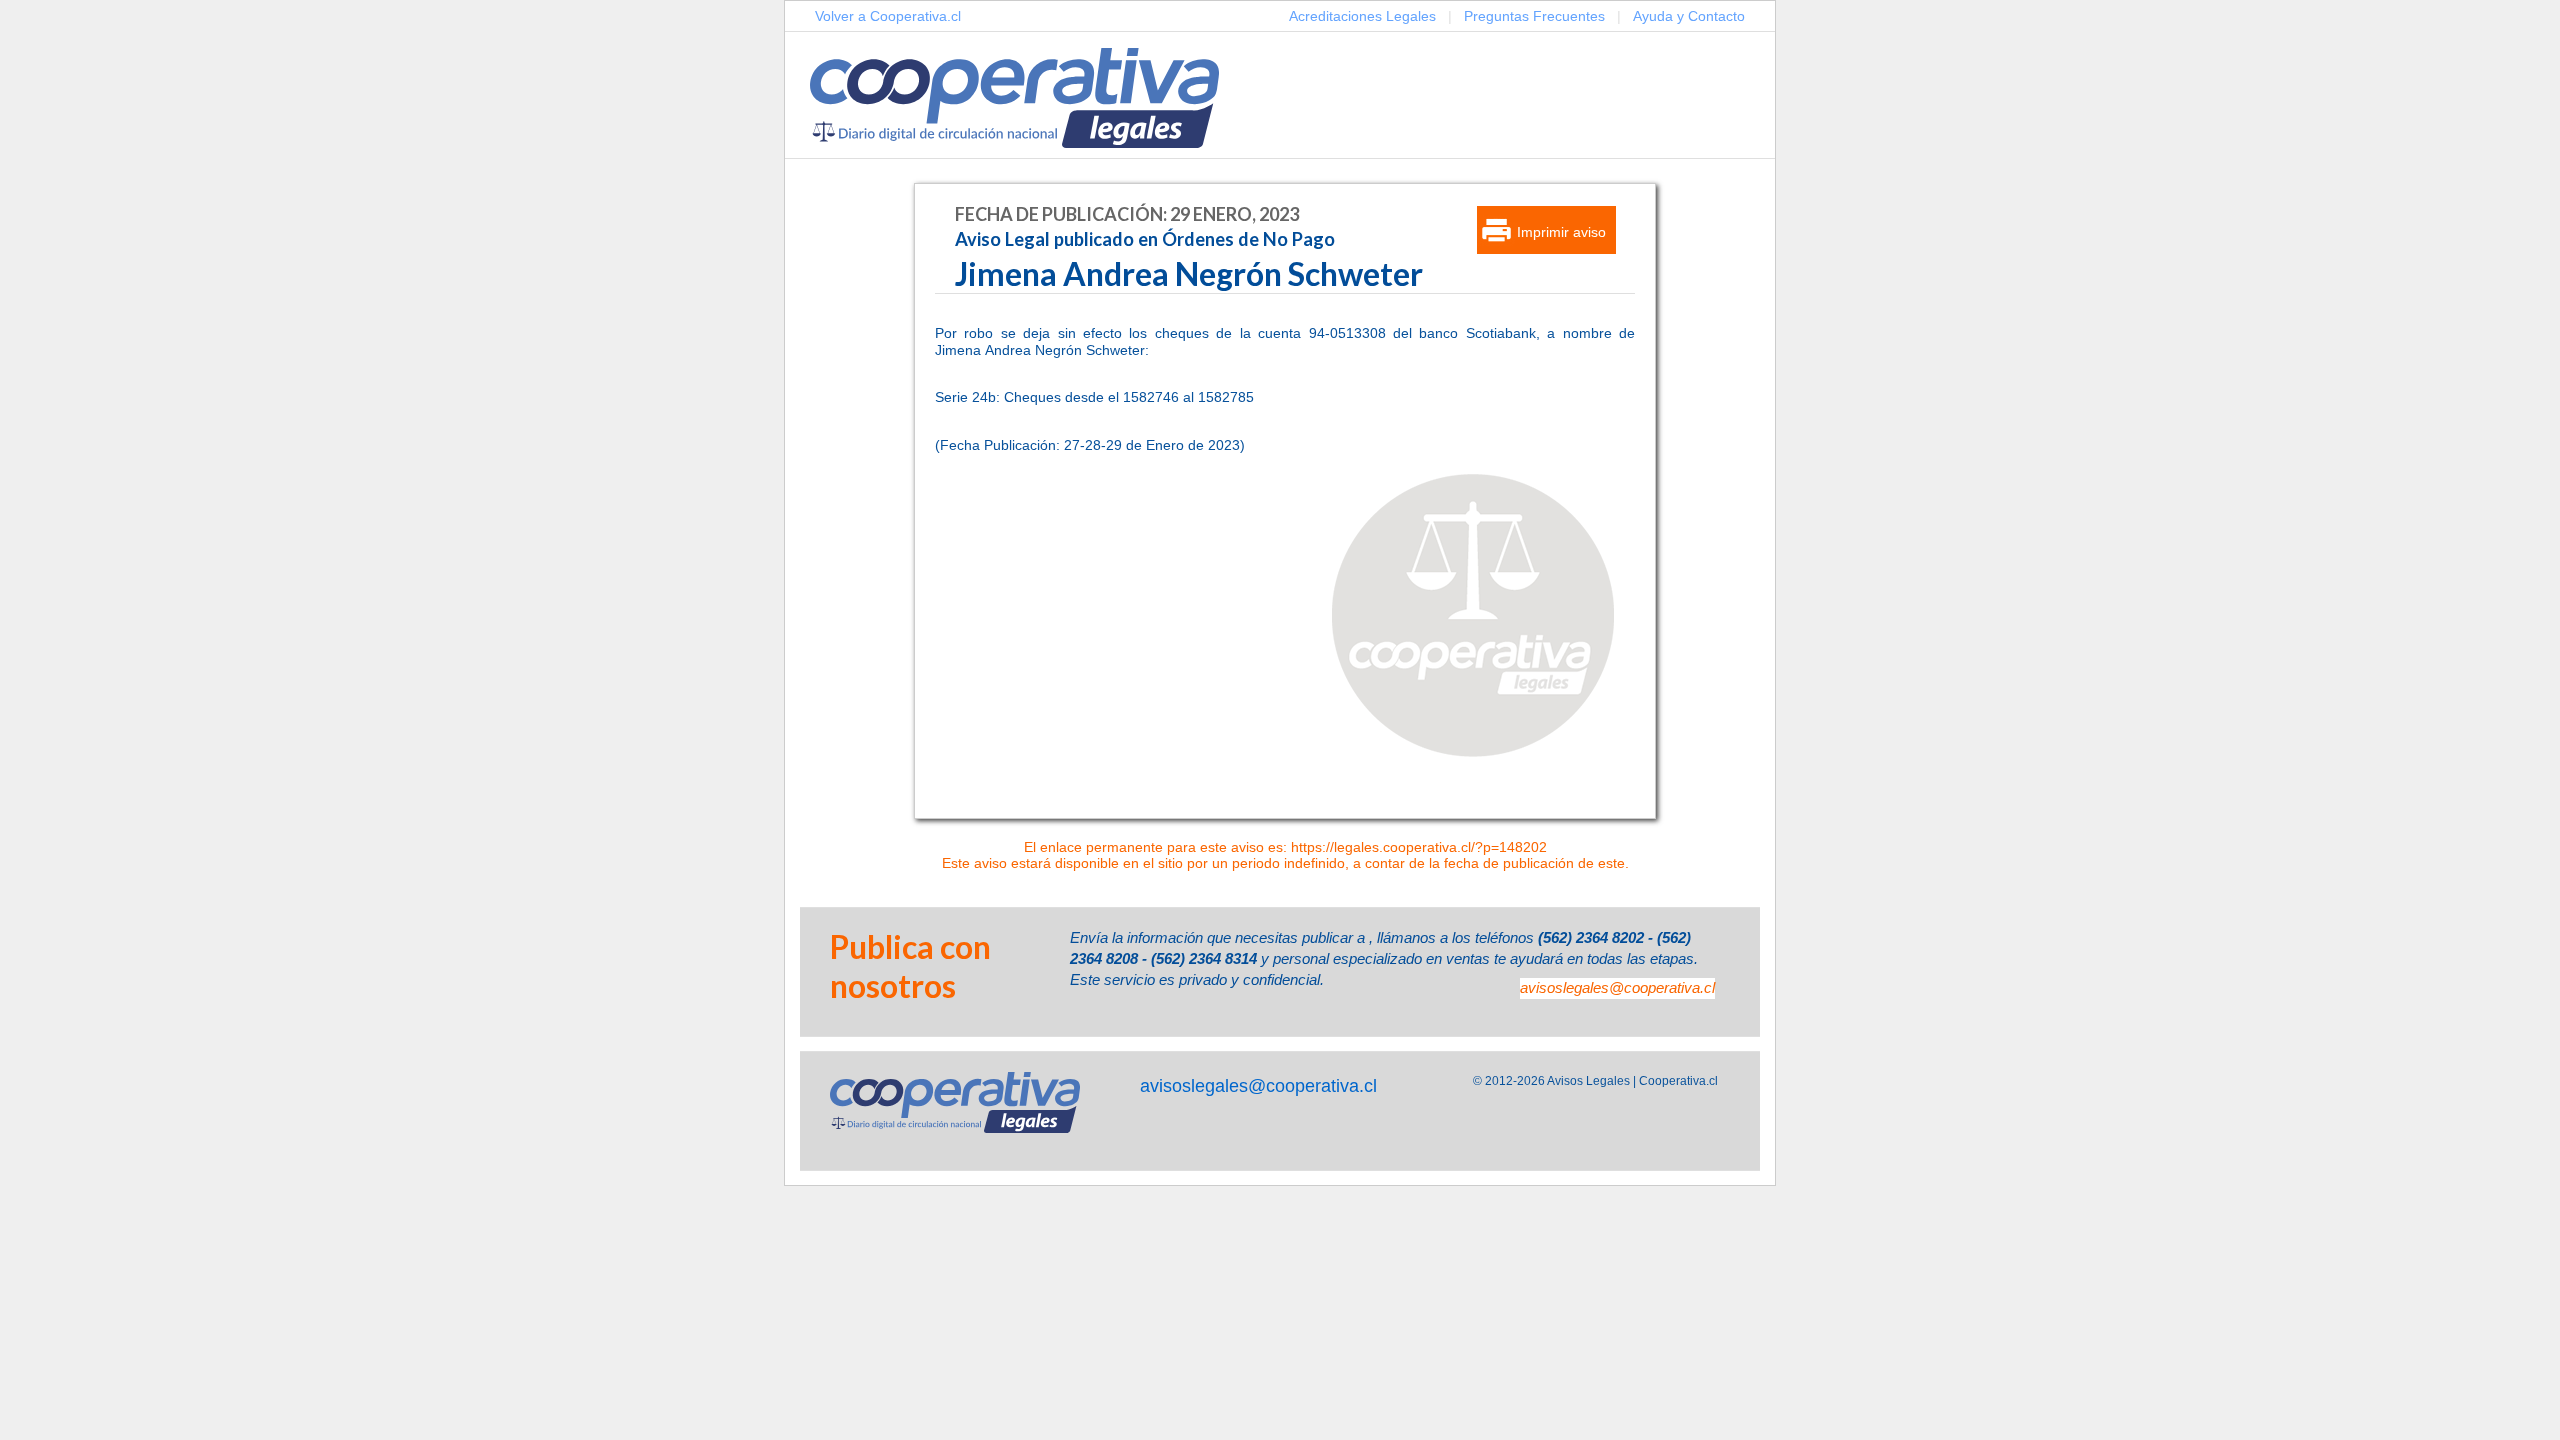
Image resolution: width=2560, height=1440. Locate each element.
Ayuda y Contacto (1689, 16)
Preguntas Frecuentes (1534, 16)
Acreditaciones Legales (1362, 16)
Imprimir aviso (1561, 232)
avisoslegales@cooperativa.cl (1617, 987)
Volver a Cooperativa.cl (888, 16)
